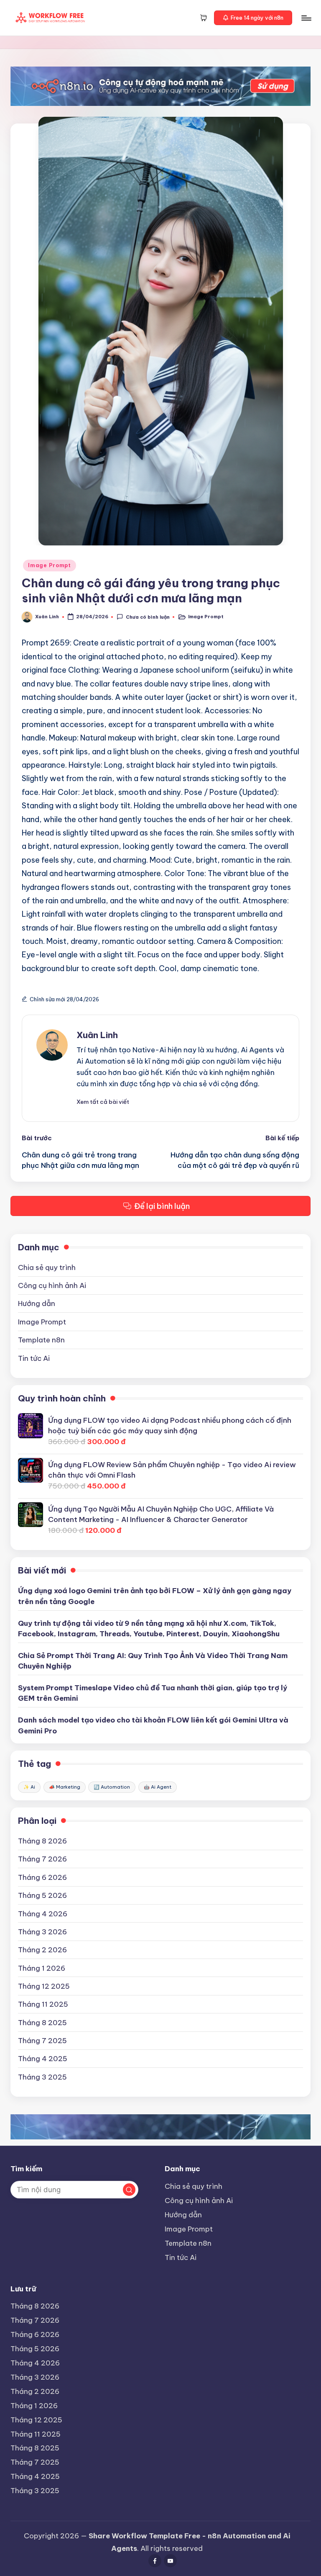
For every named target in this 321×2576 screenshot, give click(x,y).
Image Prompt (50, 565)
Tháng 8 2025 (42, 2022)
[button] (253, 18)
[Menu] (306, 18)
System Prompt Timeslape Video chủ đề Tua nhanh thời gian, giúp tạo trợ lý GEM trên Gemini (153, 1693)
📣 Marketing (65, 1787)
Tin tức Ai (34, 1358)
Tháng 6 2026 (42, 1877)
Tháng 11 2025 (43, 2004)
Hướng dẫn (37, 1303)
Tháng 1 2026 (42, 1968)
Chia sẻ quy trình (47, 1267)
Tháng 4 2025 (43, 2058)
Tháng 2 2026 (42, 1950)
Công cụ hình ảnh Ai (52, 1285)
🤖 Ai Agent (158, 1787)
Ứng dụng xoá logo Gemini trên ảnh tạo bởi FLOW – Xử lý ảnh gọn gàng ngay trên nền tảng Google (155, 1596)
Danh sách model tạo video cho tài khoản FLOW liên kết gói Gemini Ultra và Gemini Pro (153, 1725)
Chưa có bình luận (148, 617)
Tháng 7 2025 (42, 2040)
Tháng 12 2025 (44, 1986)
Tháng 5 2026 (42, 1895)
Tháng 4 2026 (43, 1914)
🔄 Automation (112, 1787)
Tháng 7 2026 (42, 1859)
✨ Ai (29, 1787)
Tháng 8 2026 (42, 1841)
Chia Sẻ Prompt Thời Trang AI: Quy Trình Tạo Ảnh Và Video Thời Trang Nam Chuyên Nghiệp (153, 1661)
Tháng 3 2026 (42, 1932)
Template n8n (41, 1340)
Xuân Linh (97, 1035)
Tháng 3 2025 (42, 2077)
